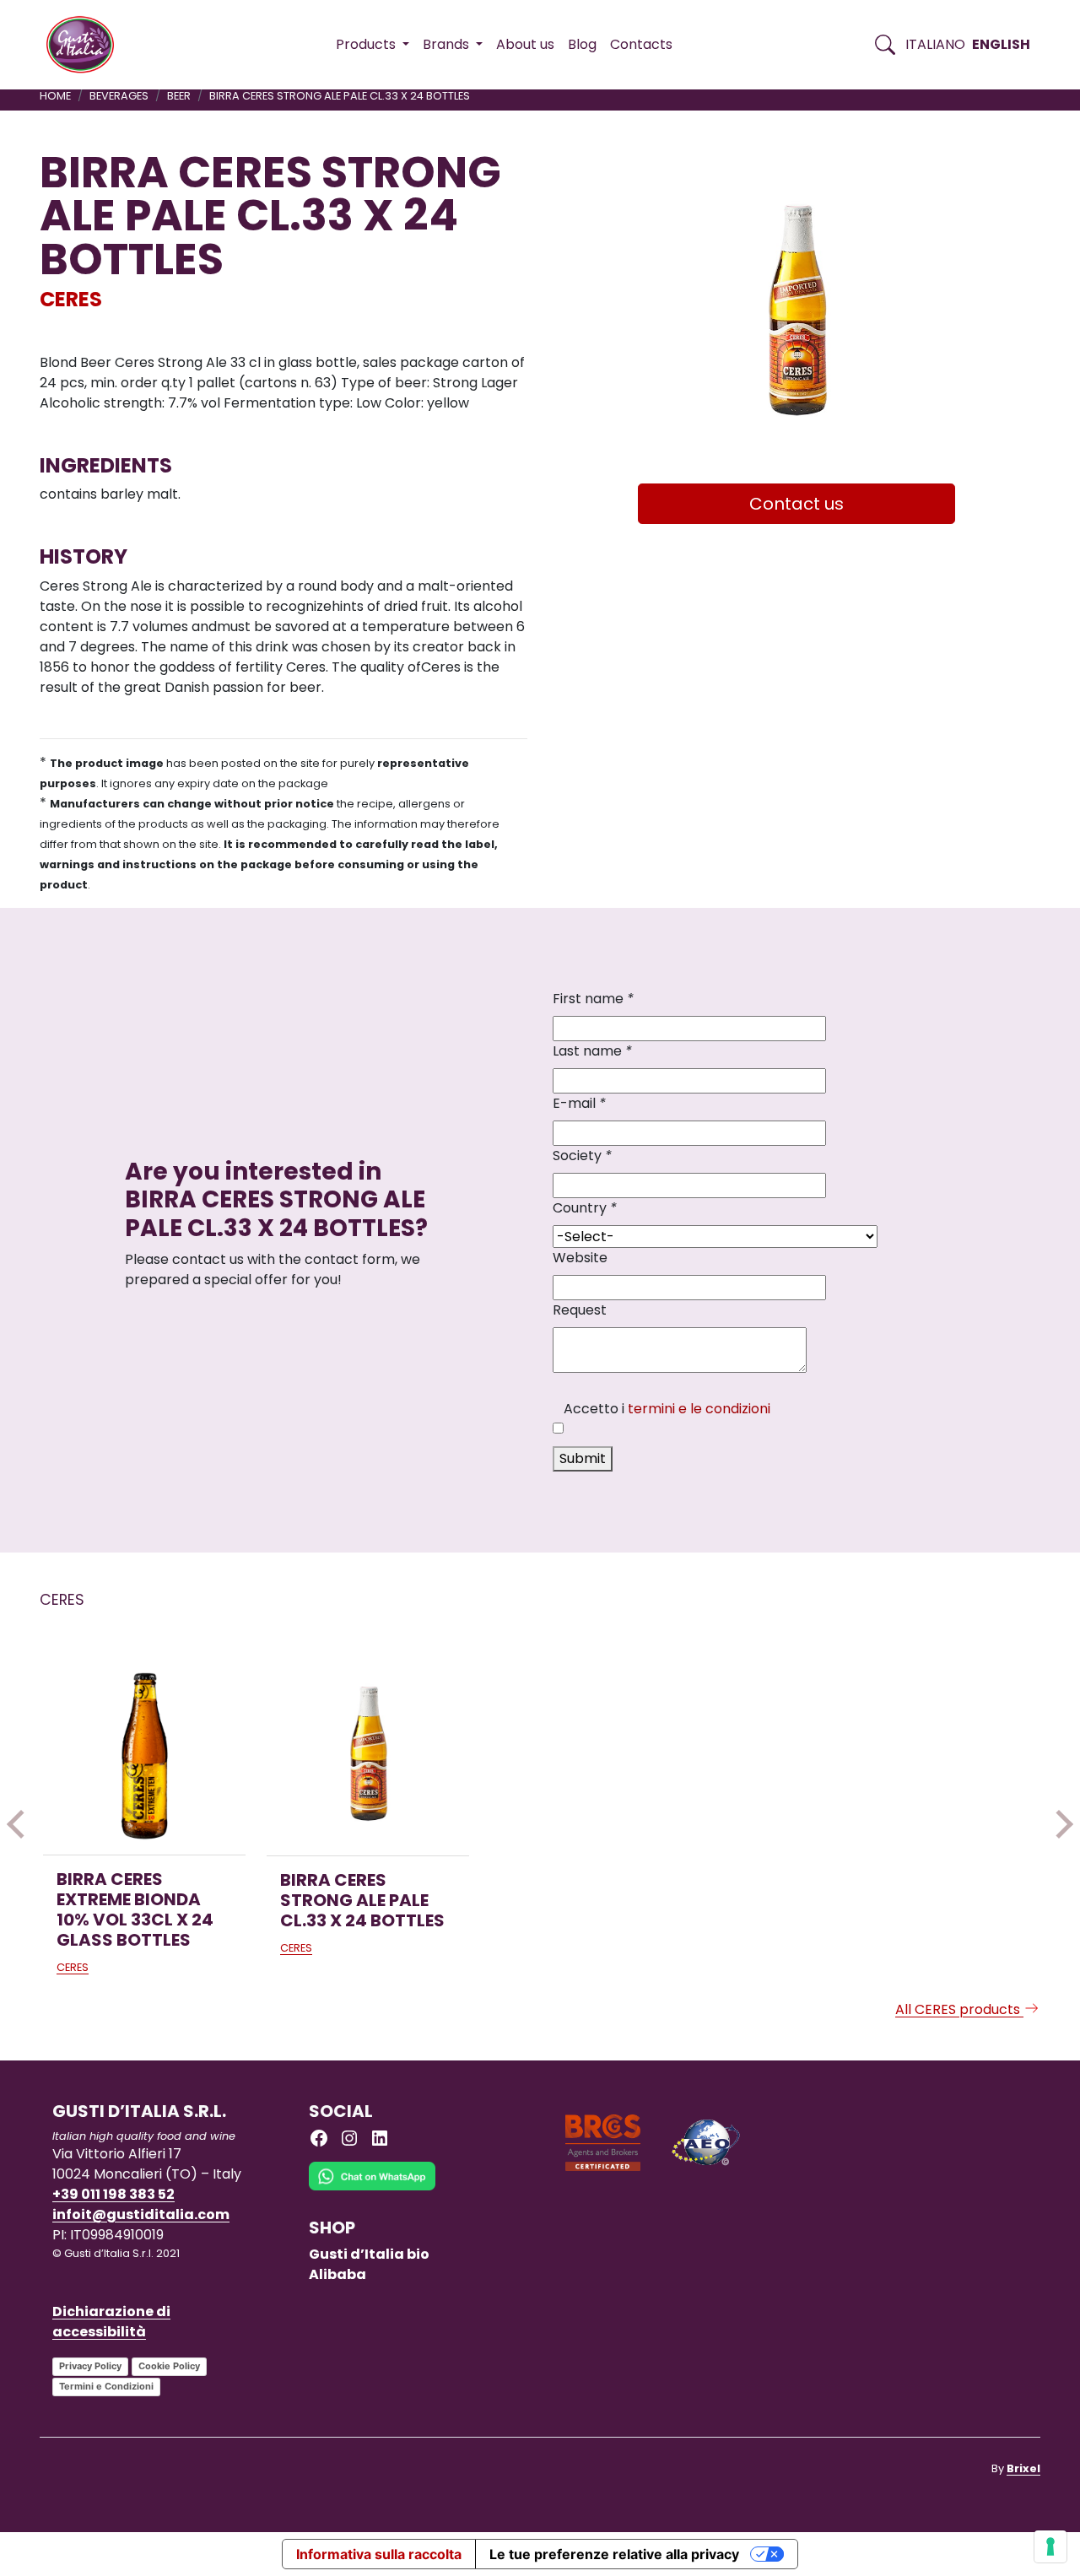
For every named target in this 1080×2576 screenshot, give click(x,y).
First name (593, 999)
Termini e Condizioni (106, 2386)
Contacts (641, 44)
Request (580, 1310)
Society (582, 1156)
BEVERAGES (119, 96)
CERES (71, 299)
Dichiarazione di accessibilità (111, 2322)
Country (585, 1208)
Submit (583, 1458)
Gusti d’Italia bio (369, 2254)
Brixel (1023, 2468)
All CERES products (959, 2009)
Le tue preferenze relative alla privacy (614, 2554)
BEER (179, 96)
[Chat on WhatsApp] (372, 2188)
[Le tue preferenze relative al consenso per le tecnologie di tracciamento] (1050, 2546)
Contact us (796, 504)
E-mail (579, 1103)
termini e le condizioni (699, 1409)
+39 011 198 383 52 (113, 2194)
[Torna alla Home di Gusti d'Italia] (86, 45)
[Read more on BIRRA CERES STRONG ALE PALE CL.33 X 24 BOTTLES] (368, 1754)
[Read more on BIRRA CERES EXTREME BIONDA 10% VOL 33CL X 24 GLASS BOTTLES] (144, 1753)
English (1001, 44)
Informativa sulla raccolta (379, 2554)
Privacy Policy (90, 2366)
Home (55, 96)
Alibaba (337, 2274)
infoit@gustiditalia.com (141, 2214)
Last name (592, 1051)
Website (580, 1258)
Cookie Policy (169, 2366)
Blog (582, 44)
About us (525, 44)
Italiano (935, 44)
